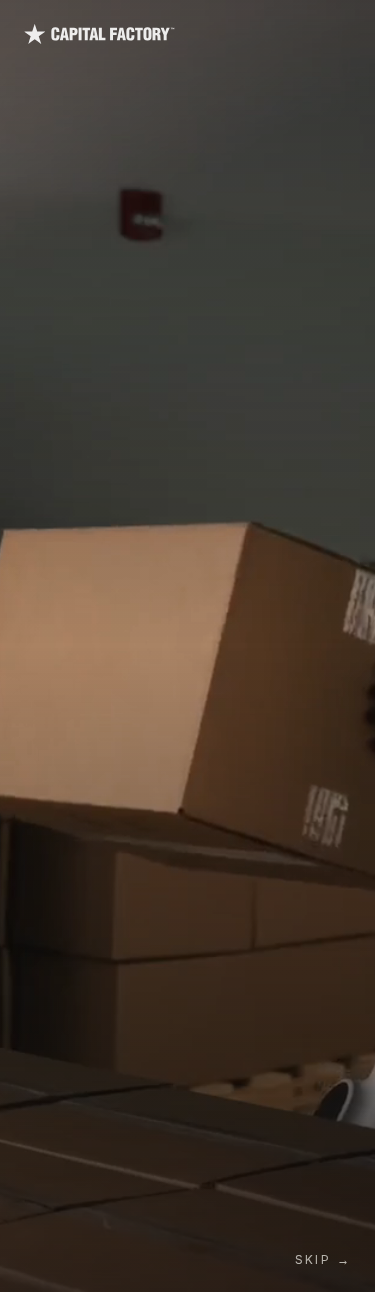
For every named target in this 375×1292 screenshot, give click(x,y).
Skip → (323, 1259)
